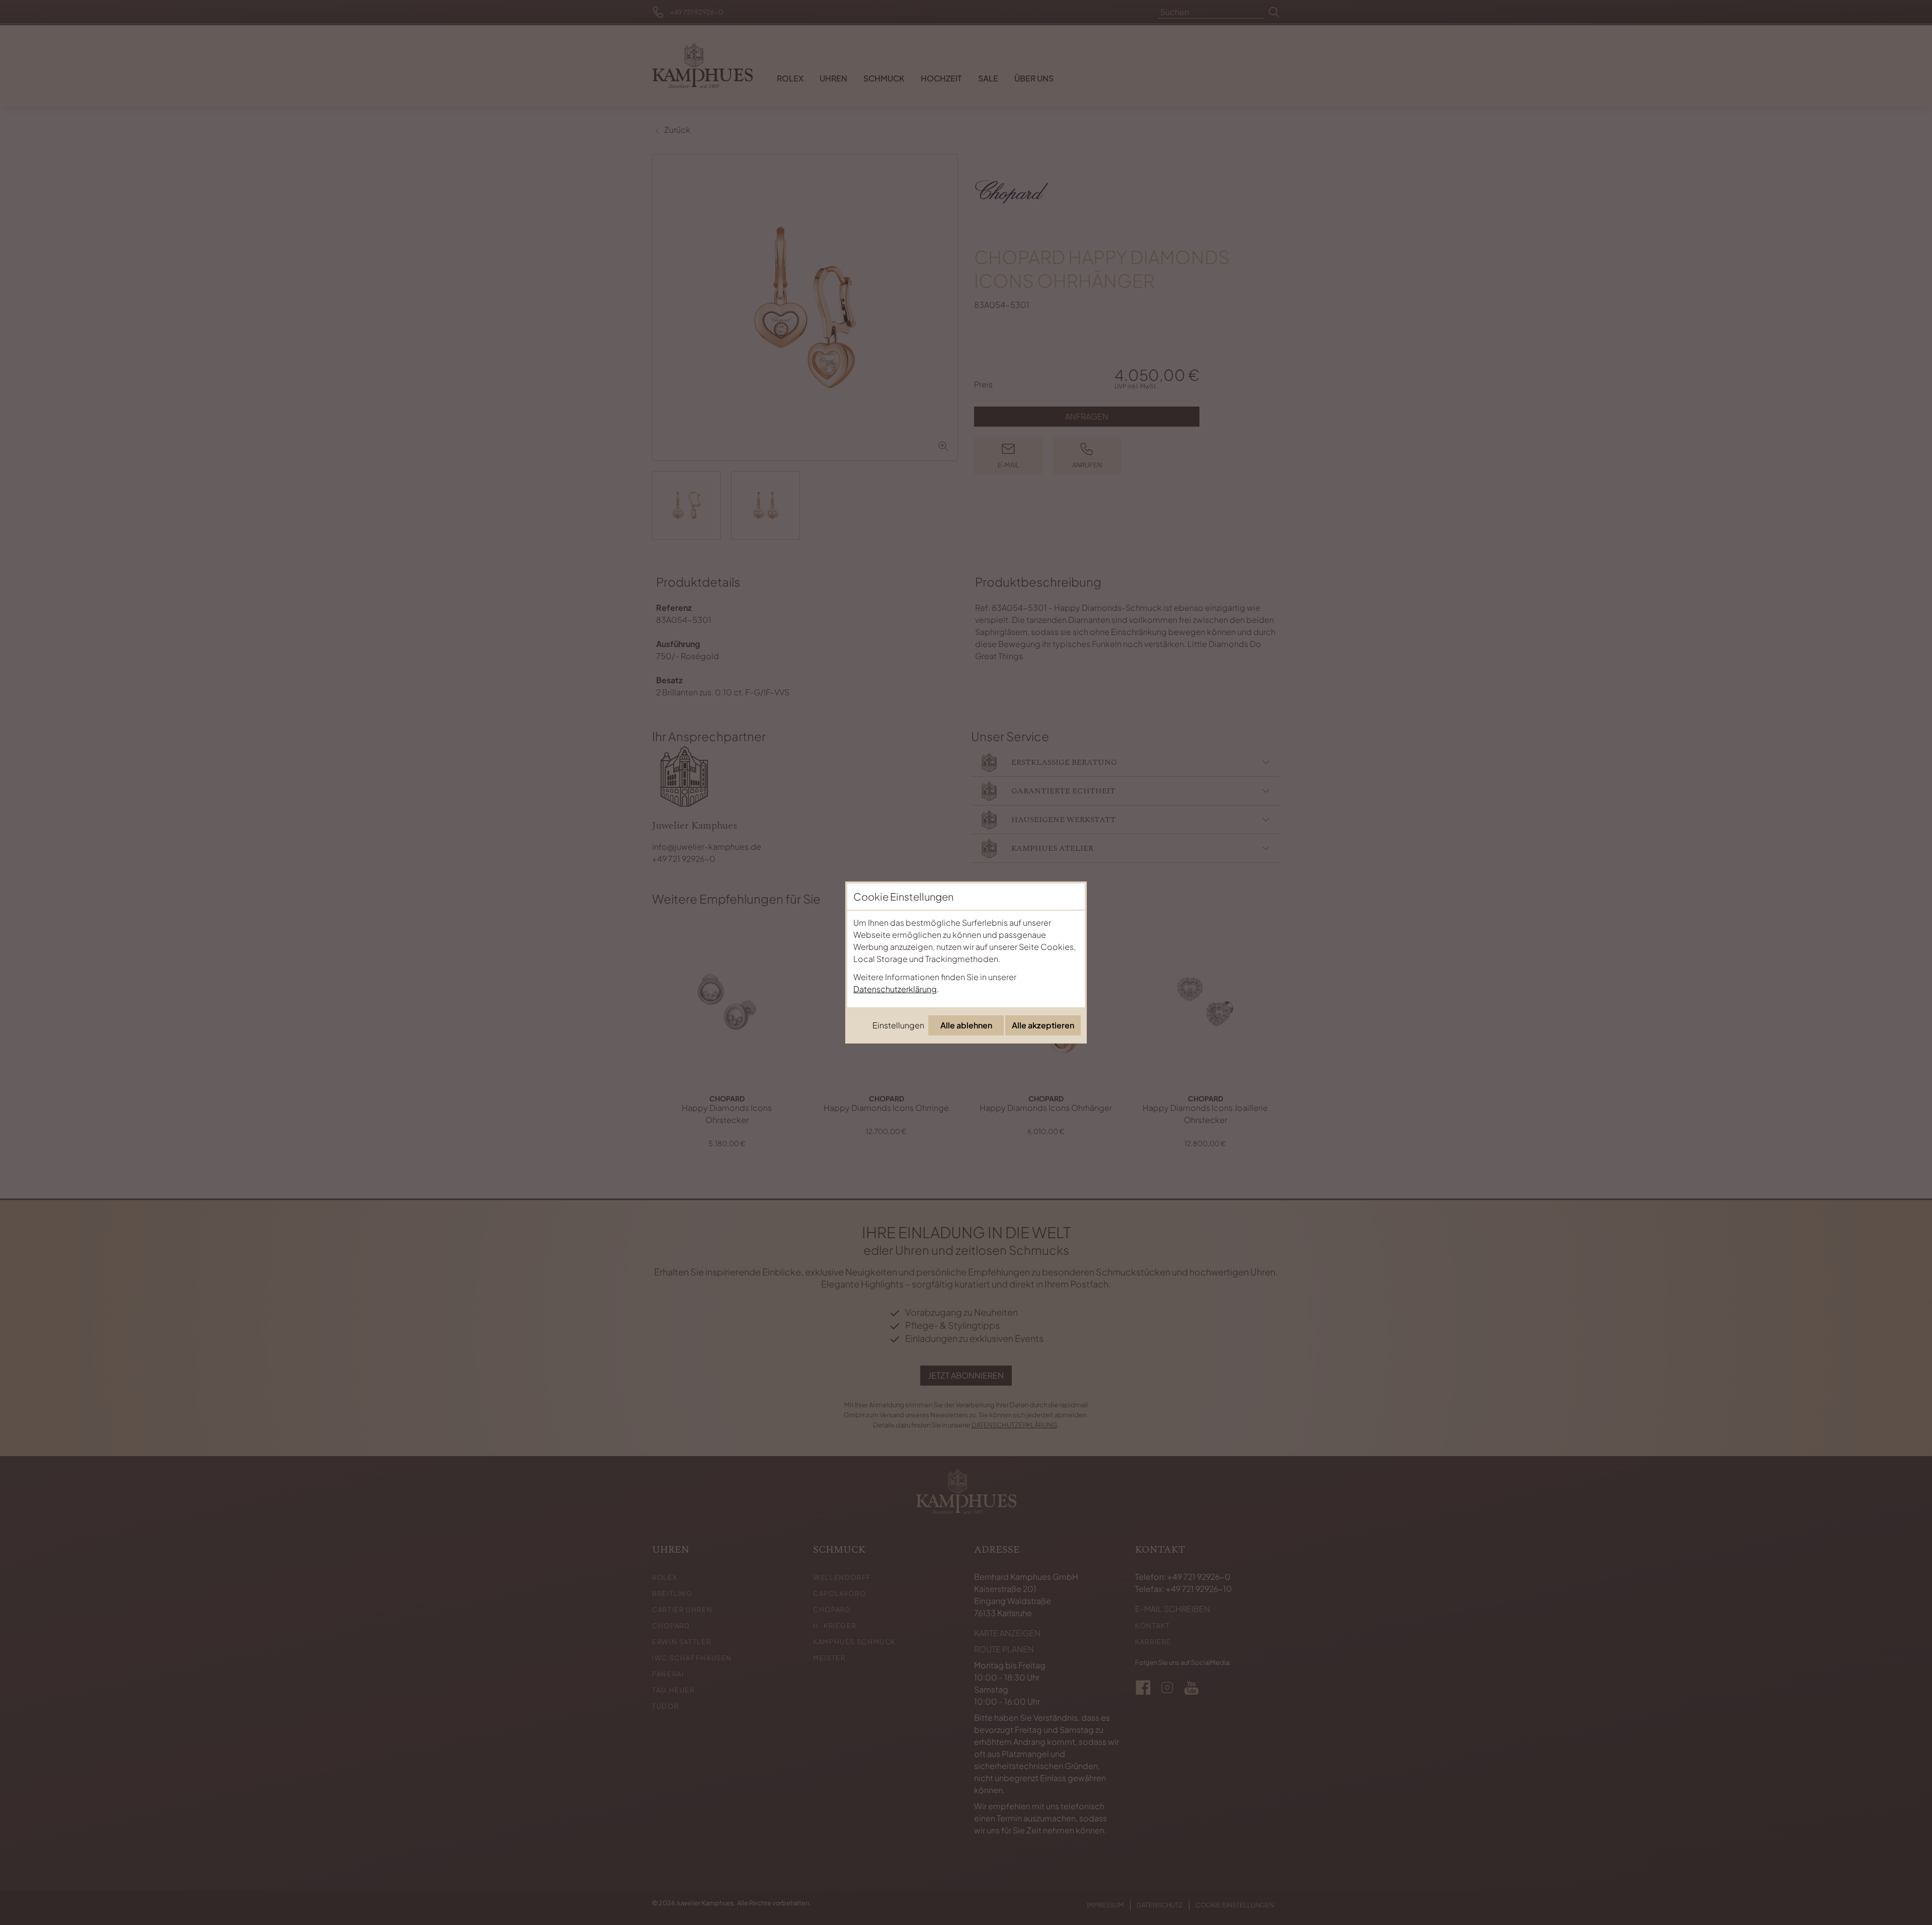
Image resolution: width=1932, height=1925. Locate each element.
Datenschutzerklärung (895, 989)
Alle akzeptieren (1043, 1025)
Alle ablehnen (966, 1025)
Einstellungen (898, 1025)
